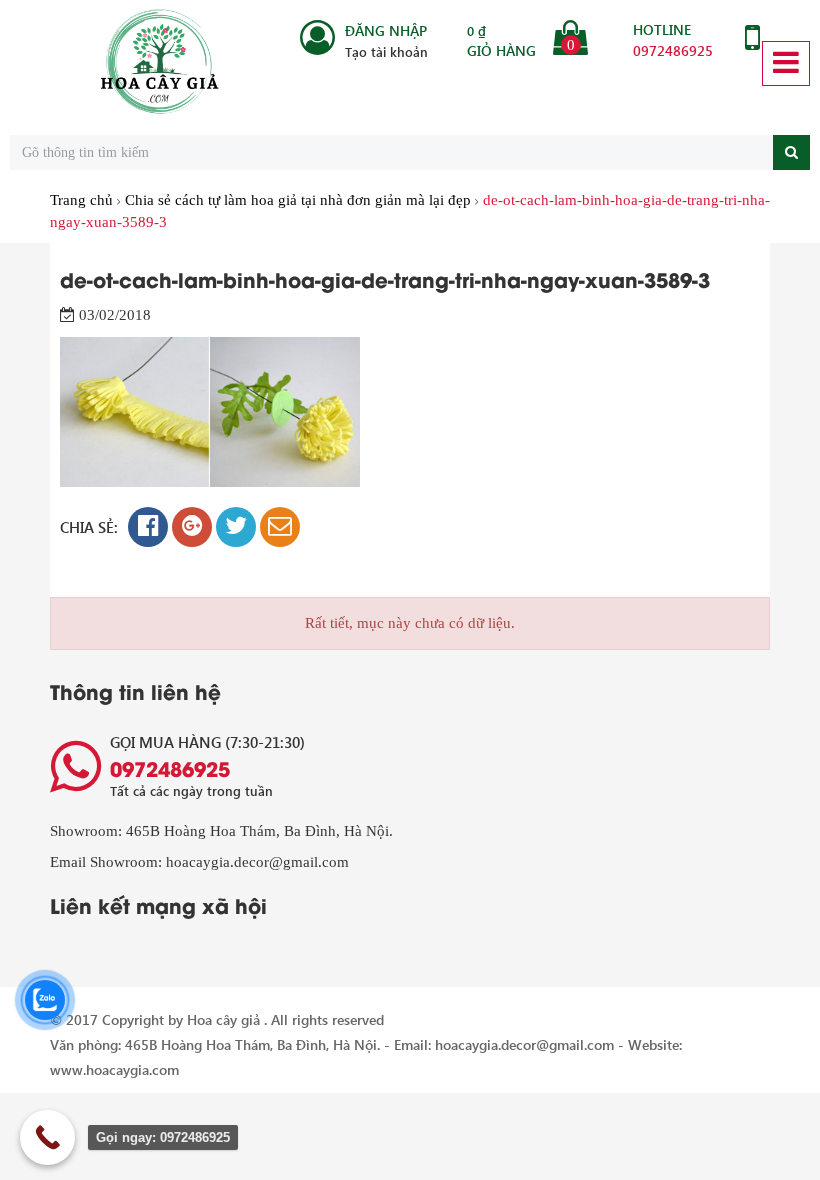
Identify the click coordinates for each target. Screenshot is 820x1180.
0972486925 (673, 50)
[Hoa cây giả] (160, 62)
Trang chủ (81, 200)
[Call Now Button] (47, 1137)
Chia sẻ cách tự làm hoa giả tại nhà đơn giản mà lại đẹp (298, 200)
